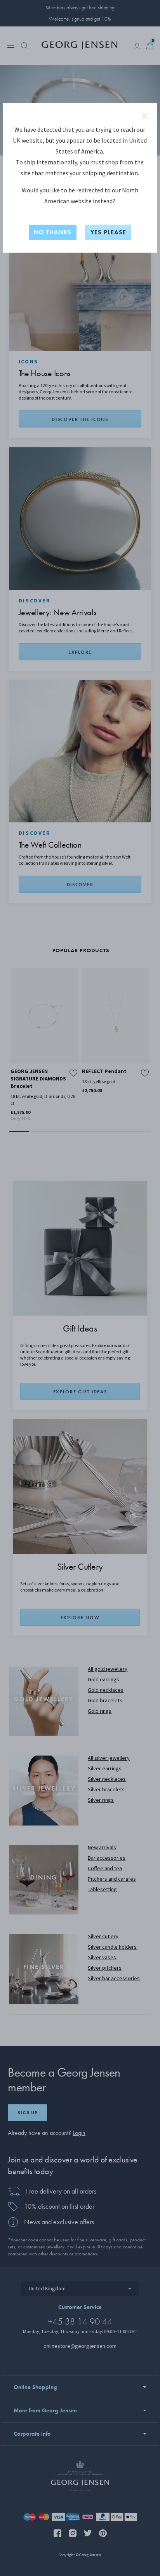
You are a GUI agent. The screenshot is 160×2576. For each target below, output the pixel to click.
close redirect (144, 116)
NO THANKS (53, 232)
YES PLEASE (108, 232)
